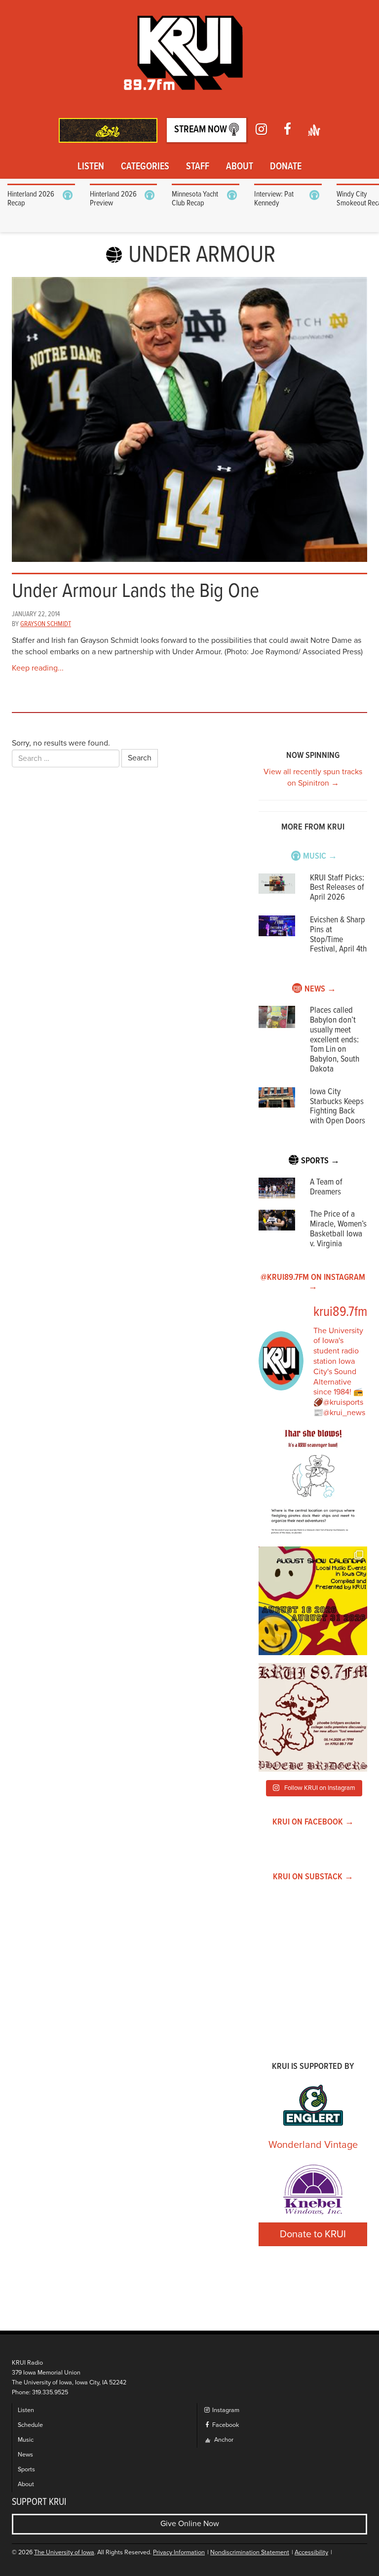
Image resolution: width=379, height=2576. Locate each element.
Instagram (225, 2410)
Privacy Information (179, 2553)
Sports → (320, 1161)
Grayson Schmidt (46, 624)
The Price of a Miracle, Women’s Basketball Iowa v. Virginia (338, 1229)
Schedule (30, 2425)
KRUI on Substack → (313, 1877)
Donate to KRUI (313, 2234)
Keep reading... (38, 668)
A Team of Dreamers (326, 1187)
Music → (320, 856)
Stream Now (202, 130)
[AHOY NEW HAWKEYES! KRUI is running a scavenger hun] (313, 1484)
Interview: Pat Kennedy (274, 199)
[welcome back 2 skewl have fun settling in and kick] (313, 1601)
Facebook (225, 2425)
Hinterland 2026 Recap (31, 199)
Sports (26, 2470)
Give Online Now (190, 2524)
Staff (198, 167)
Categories (145, 167)
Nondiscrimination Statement (250, 2553)
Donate (286, 167)
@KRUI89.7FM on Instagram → (313, 1283)
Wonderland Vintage (313, 2145)
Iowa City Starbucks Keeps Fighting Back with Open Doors (338, 1107)
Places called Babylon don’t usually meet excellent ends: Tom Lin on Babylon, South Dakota (335, 1040)
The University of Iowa (64, 2553)
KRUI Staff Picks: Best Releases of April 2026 (337, 888)
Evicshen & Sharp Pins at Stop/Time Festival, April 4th (338, 935)
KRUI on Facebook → (313, 1822)
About (240, 167)
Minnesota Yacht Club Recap (195, 199)
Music (26, 2440)
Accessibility (311, 2553)
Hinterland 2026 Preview (113, 199)
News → (320, 989)
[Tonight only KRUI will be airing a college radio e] (313, 1717)
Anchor (223, 2440)
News (25, 2455)
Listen (91, 167)
